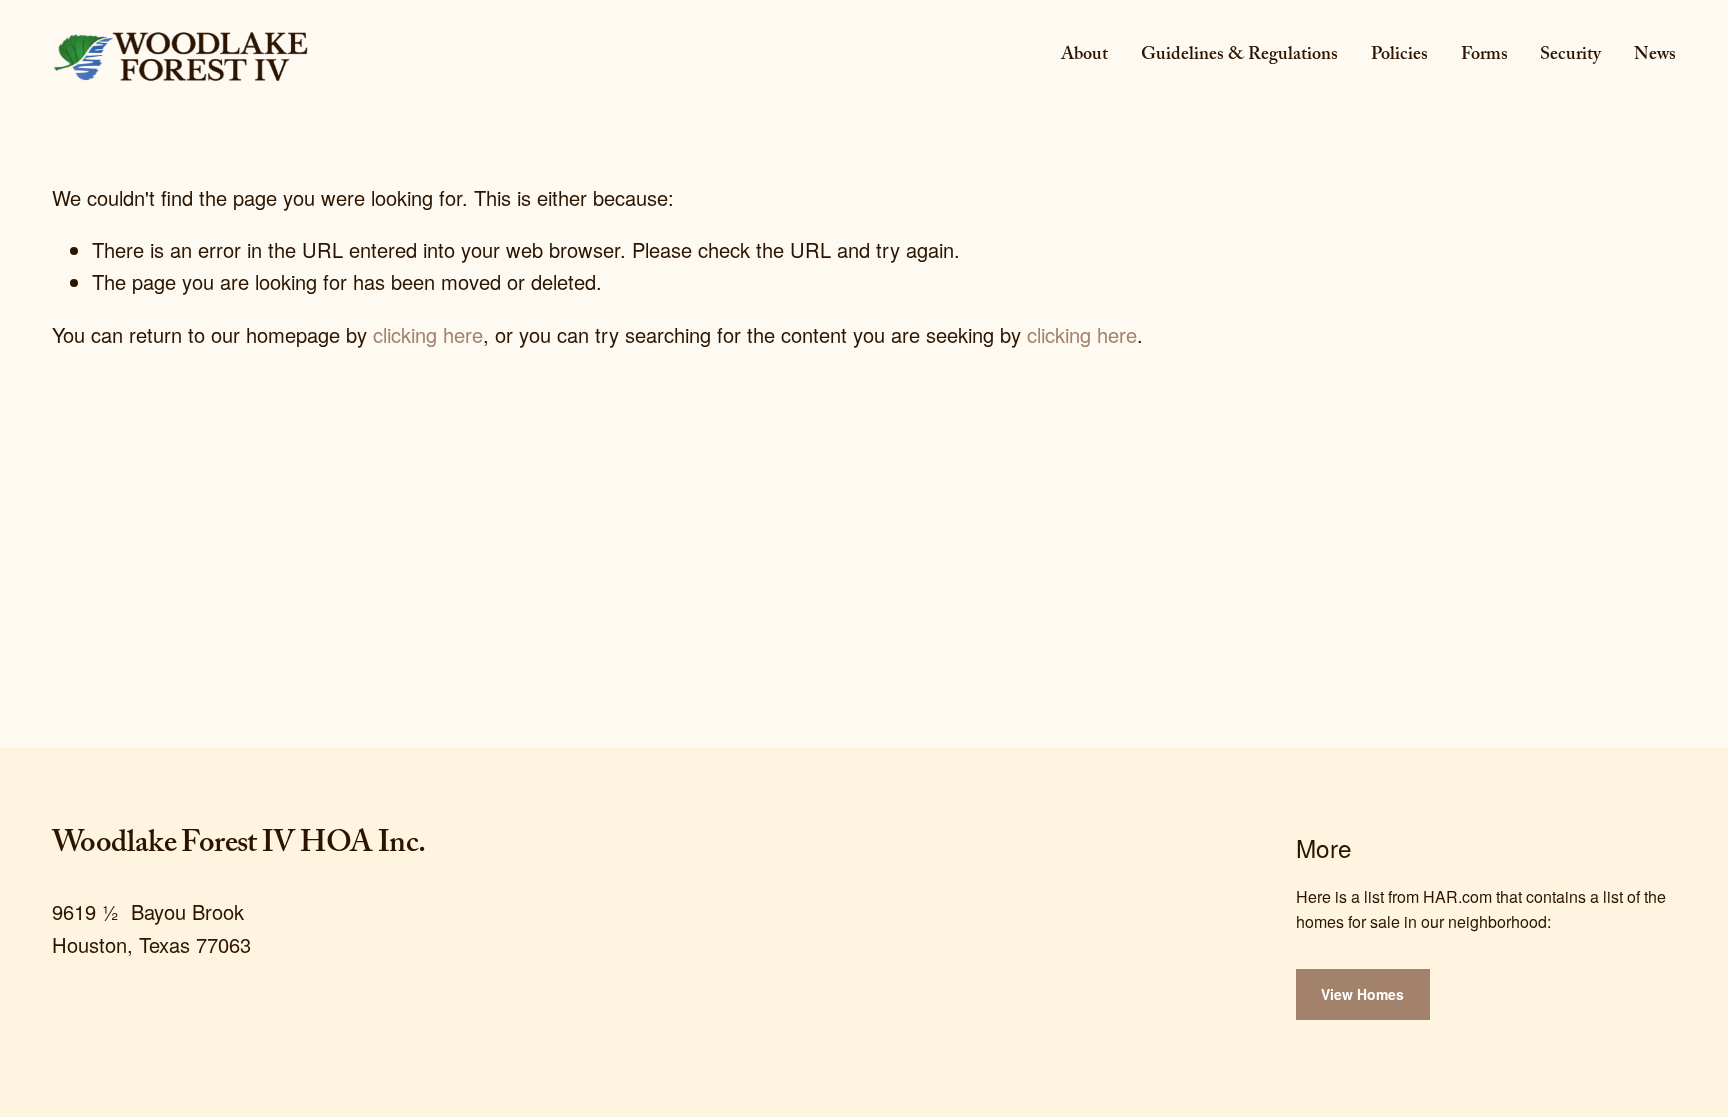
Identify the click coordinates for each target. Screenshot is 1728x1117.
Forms (1484, 56)
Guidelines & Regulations (1239, 56)
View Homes (1362, 994)
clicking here (428, 334)
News (1655, 56)
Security (1570, 56)
